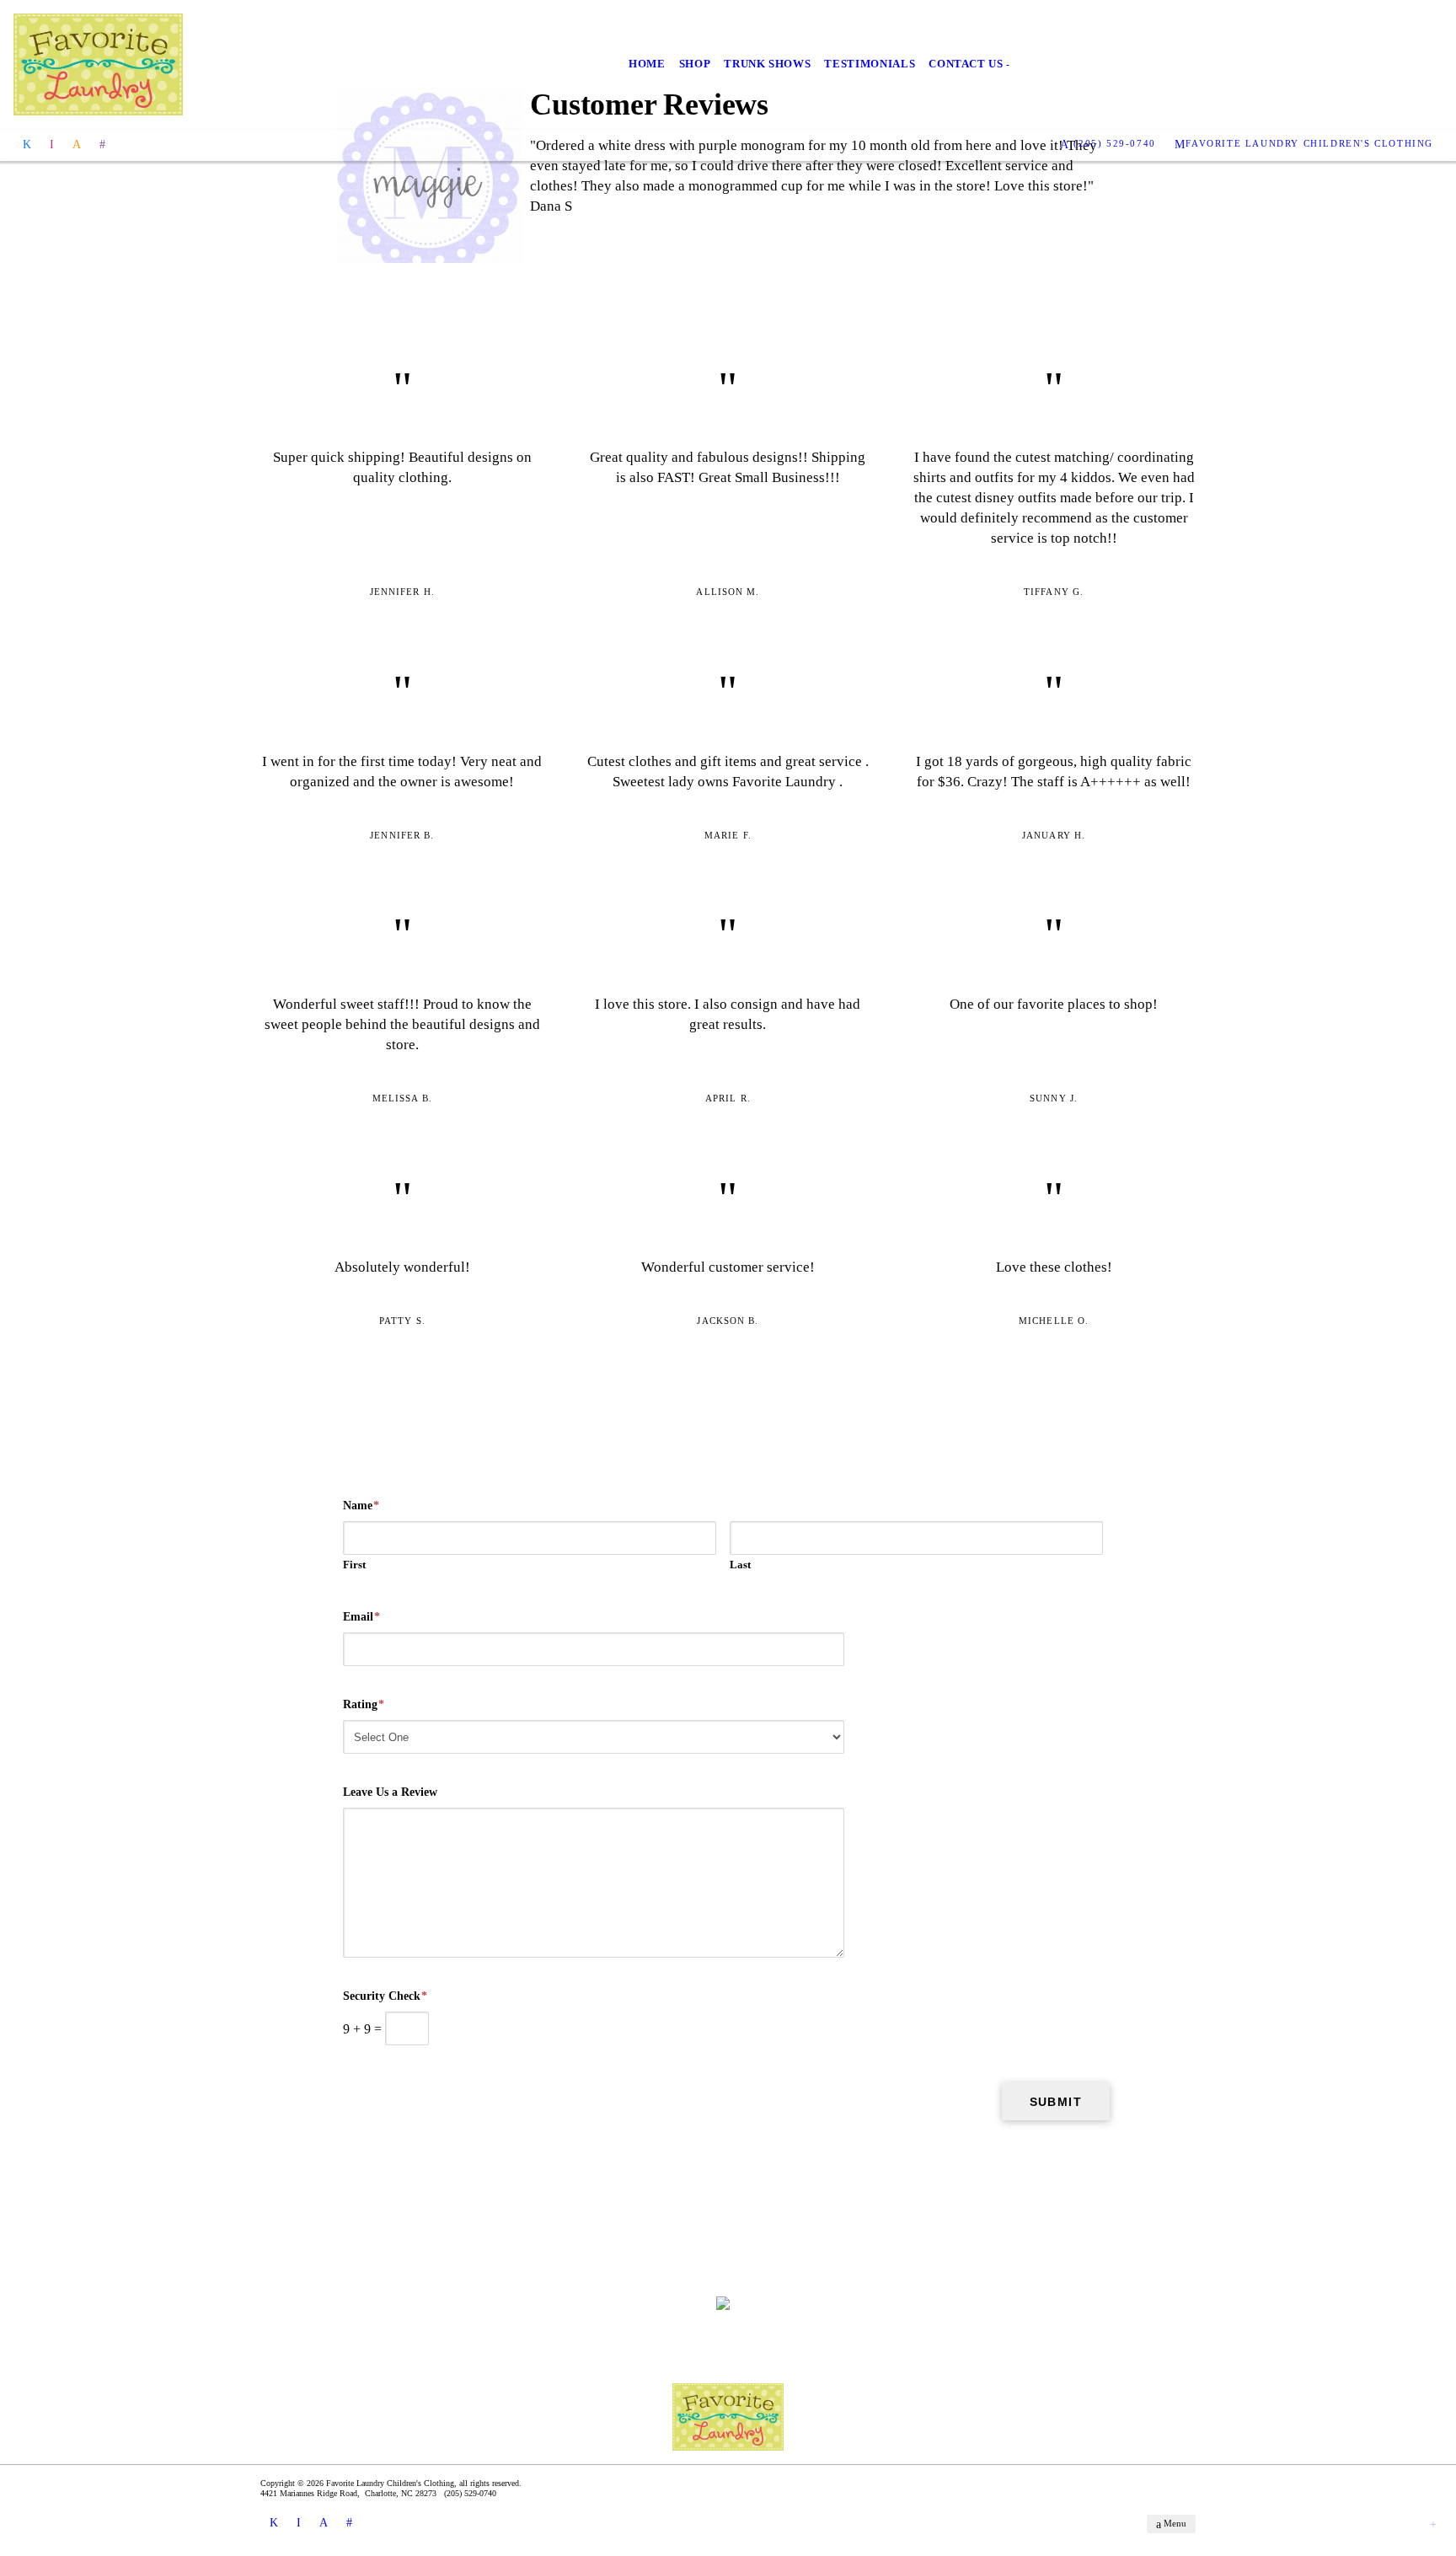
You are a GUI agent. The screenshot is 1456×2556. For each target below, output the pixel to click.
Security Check (385, 1996)
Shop (695, 64)
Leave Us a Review (390, 1792)
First (354, 1565)
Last (740, 1565)
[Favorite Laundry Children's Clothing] (98, 64)
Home (647, 64)
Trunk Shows (767, 64)
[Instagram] (52, 144)
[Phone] (77, 144)
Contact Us (966, 64)
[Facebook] (27, 144)
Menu (1174, 2523)
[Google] (102, 144)
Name (361, 1506)
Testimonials (870, 64)
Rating (364, 1704)
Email (361, 1617)
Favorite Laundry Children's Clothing (1309, 143)
